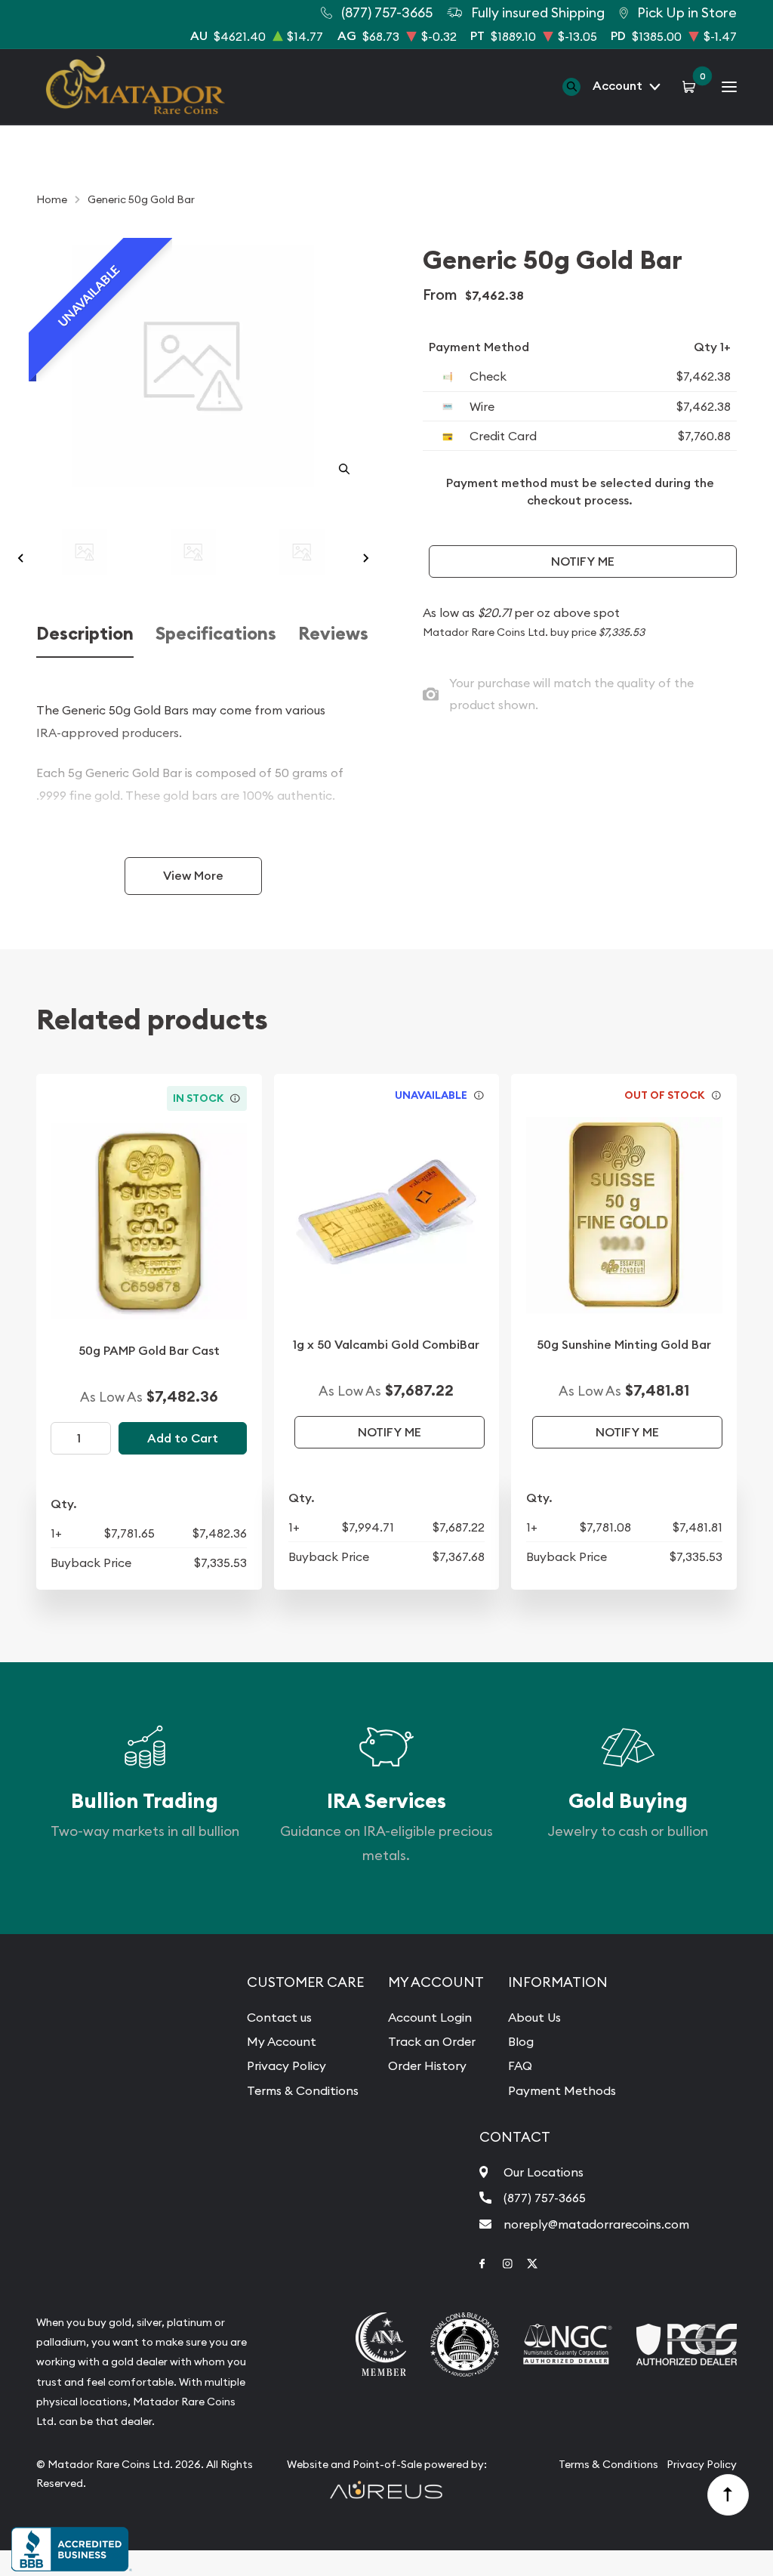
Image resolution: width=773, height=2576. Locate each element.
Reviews (333, 634)
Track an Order (432, 2041)
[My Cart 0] (691, 86)
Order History (427, 2065)
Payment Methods (562, 2090)
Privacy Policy (286, 2065)
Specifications (216, 634)
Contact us (279, 2017)
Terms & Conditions (303, 2090)
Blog (521, 2041)
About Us (534, 2017)
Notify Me (583, 561)
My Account (282, 2041)
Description (85, 634)
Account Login (430, 2017)
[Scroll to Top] (728, 2495)
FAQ (520, 2065)
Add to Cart (183, 1438)
